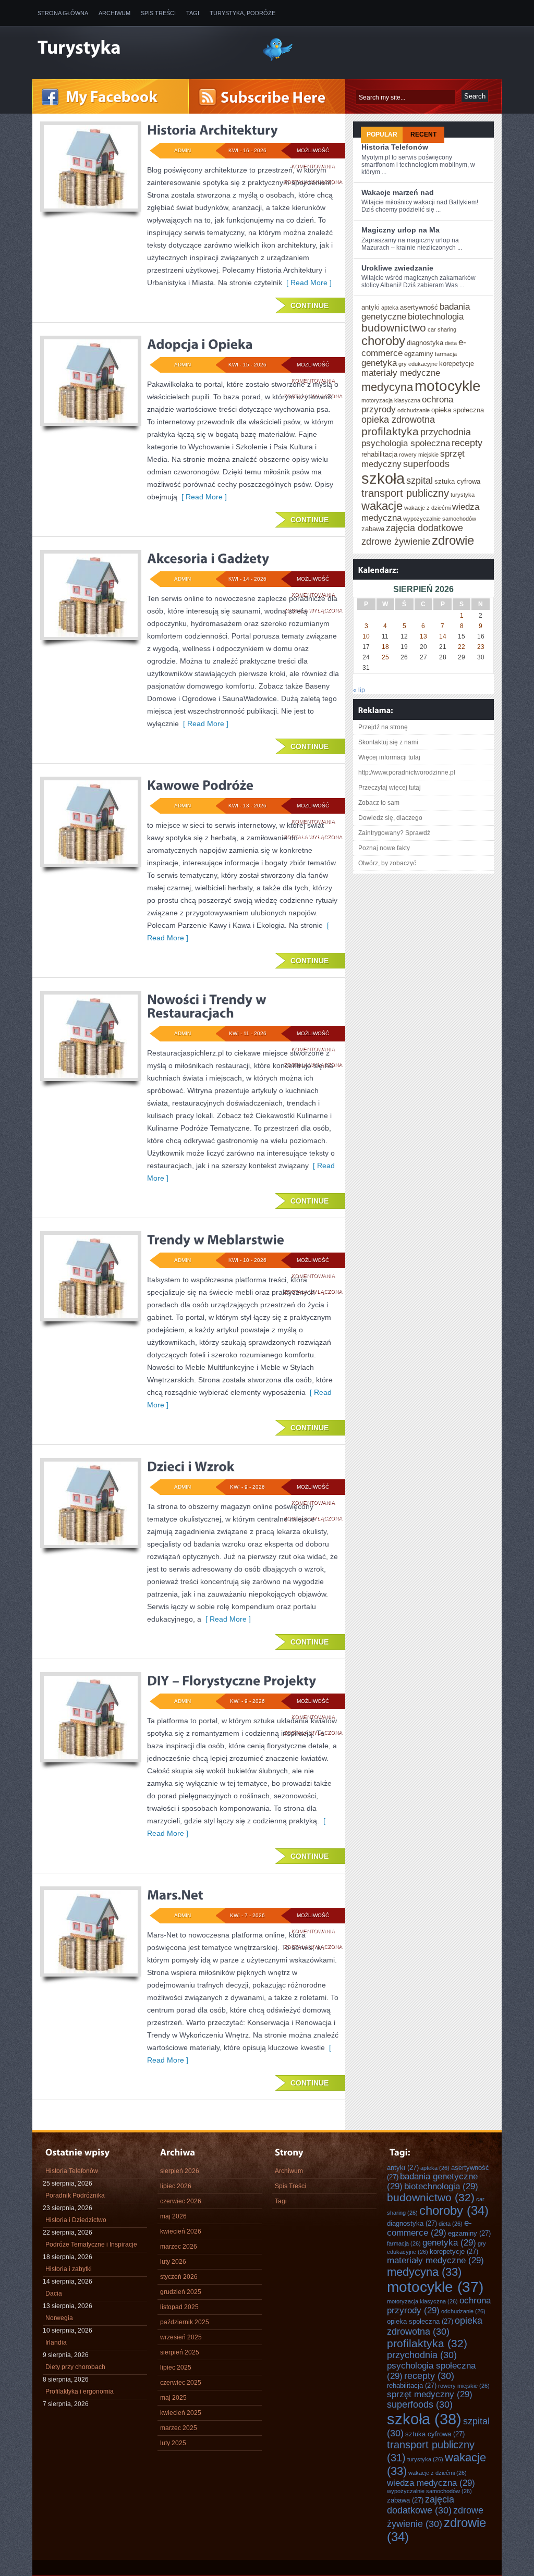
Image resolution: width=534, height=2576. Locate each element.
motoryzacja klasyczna (391, 400)
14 (443, 636)
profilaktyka (390, 431)
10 (366, 636)
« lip (359, 690)
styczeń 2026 (179, 2277)
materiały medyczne (401, 373)
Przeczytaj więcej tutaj (390, 788)
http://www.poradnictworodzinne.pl (407, 772)
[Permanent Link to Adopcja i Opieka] (200, 344)
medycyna (387, 387)
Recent (423, 134)
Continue (310, 305)
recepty (467, 443)
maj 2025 (173, 2398)
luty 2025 (173, 2443)
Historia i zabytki (69, 2269)
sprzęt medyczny (430, 2394)
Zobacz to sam (379, 803)
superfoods (426, 464)
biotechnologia (436, 316)
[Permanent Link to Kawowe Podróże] (200, 785)
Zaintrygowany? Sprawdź (394, 833)
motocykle (448, 386)
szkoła (383, 478)
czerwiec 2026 (181, 2201)
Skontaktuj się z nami (388, 742)
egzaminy (419, 354)
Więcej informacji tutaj (389, 757)
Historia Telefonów (395, 147)
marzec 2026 (179, 2247)
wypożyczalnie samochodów (440, 519)
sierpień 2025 (180, 2352)
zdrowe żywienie (396, 542)
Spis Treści (158, 13)
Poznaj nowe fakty (384, 848)
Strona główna (63, 13)
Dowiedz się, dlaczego (390, 818)
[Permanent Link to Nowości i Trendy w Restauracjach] (208, 1006)
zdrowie (453, 541)
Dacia (54, 2293)
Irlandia (56, 2342)
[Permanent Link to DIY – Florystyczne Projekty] (232, 1680)
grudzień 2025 (181, 2292)
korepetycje (457, 364)
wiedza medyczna (431, 2483)
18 (385, 647)
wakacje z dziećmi (427, 508)
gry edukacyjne (418, 364)
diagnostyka (425, 343)
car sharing (442, 329)
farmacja (446, 354)
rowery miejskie (419, 455)
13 (423, 636)
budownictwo (394, 328)
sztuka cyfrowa (457, 481)
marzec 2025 (179, 2428)
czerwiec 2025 (181, 2383)
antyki (371, 307)
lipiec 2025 (176, 2368)
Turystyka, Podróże (242, 13)
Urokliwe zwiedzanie (397, 268)
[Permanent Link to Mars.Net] (175, 1895)
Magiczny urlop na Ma (400, 230)
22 (462, 647)
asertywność (419, 307)
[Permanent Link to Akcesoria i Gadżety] (208, 558)
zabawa (373, 529)
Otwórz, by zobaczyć (387, 863)
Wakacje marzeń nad (398, 192)
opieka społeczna (458, 410)
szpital (420, 481)
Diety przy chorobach (75, 2367)
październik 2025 (185, 2322)
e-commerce (429, 2228)
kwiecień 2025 (181, 2413)
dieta (451, 343)
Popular (382, 134)
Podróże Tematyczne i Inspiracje (91, 2244)
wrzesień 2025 (181, 2337)
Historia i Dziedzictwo (76, 2220)
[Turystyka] (142, 48)
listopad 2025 (179, 2307)
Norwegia (59, 2318)
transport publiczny (405, 493)
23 (481, 647)
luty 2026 (173, 2262)
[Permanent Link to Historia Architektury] (213, 130)
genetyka (379, 363)
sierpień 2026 (180, 2171)
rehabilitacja (379, 454)
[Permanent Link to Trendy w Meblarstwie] (216, 1240)
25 (385, 657)
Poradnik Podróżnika (75, 2195)
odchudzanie (414, 410)
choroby (383, 341)
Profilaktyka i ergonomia (80, 2391)
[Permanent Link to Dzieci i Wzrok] (191, 1466)
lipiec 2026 (176, 2186)
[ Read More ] (307, 283)
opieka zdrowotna (398, 420)
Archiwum (114, 13)
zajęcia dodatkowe (424, 528)
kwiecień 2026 (181, 2231)
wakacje (382, 506)
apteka (390, 308)
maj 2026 (173, 2216)
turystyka (463, 495)
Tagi (193, 13)
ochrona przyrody (439, 2305)
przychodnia (446, 432)
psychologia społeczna (406, 443)
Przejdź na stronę (383, 727)
